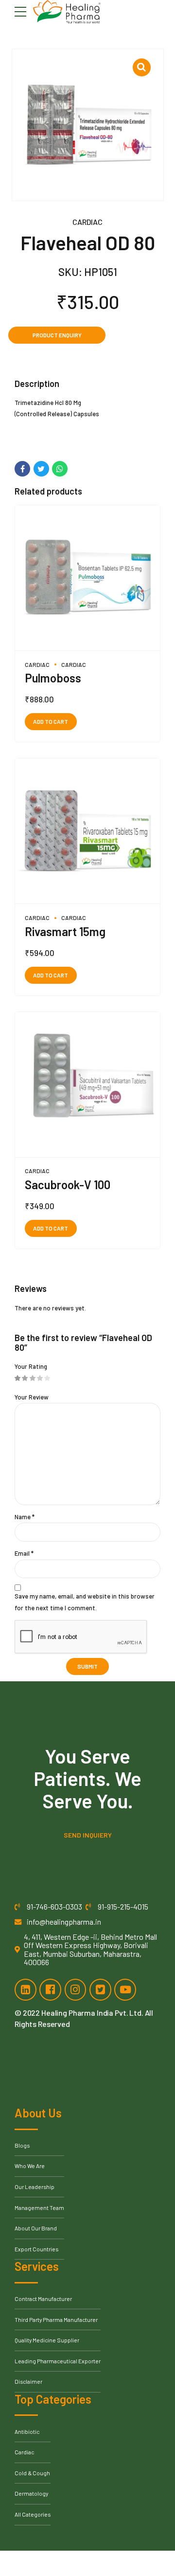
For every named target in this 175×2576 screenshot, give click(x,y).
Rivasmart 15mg (65, 931)
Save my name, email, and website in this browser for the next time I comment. (85, 1602)
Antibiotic (27, 2431)
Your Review (32, 1397)
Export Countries (36, 2249)
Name (25, 1517)
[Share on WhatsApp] (60, 469)
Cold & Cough (32, 2473)
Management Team (39, 2208)
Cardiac (87, 222)
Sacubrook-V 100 (68, 1185)
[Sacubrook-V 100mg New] (87, 1085)
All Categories (33, 2514)
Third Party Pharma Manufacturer (56, 2319)
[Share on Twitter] (41, 469)
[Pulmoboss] (87, 578)
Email (24, 1553)
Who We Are (30, 2166)
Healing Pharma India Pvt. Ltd (91, 2013)
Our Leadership (35, 2187)
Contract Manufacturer (43, 2299)
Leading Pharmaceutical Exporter (58, 2361)
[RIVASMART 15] (87, 831)
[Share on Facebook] (22, 469)
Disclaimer (28, 2381)
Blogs (22, 2145)
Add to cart (51, 721)
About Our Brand (36, 2228)
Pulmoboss (53, 678)
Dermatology (31, 2493)
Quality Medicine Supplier (47, 2340)
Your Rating (31, 1366)
